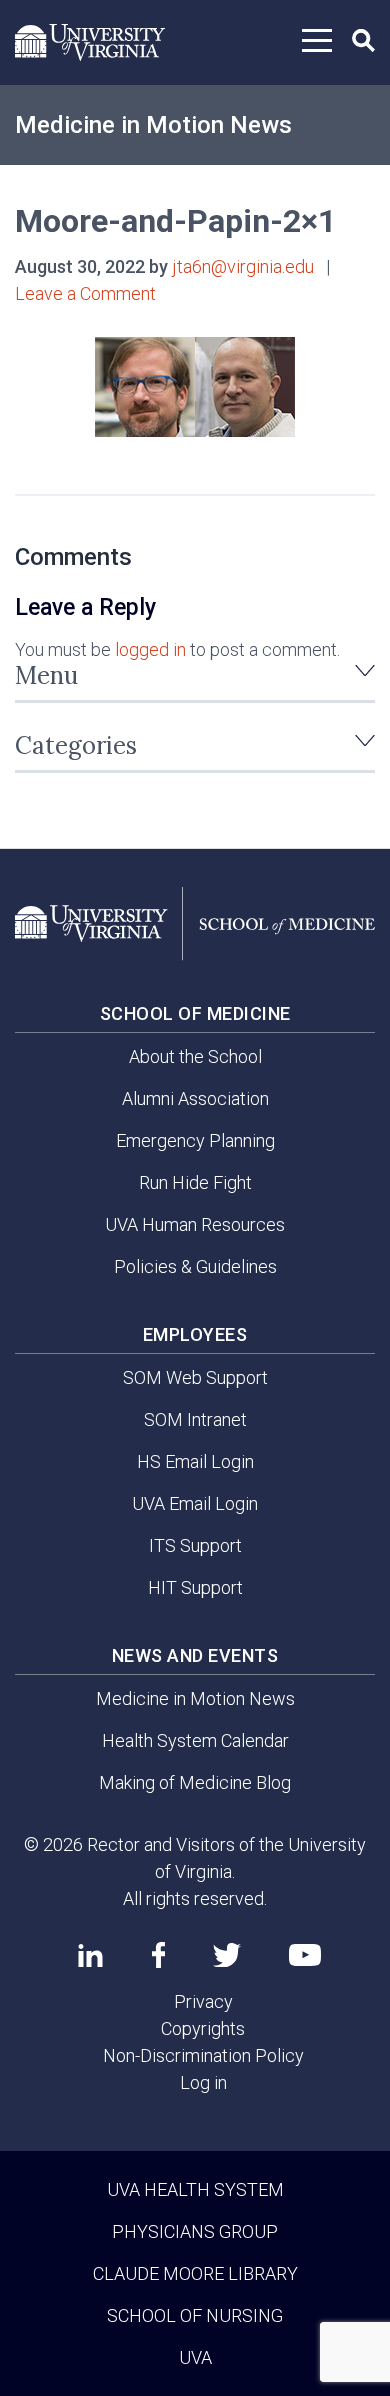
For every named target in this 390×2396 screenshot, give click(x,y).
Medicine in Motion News (153, 125)
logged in (150, 649)
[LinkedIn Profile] (90, 1955)
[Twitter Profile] (227, 1955)
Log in (203, 2082)
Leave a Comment (85, 293)
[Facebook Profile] (158, 1955)
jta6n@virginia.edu (243, 266)
